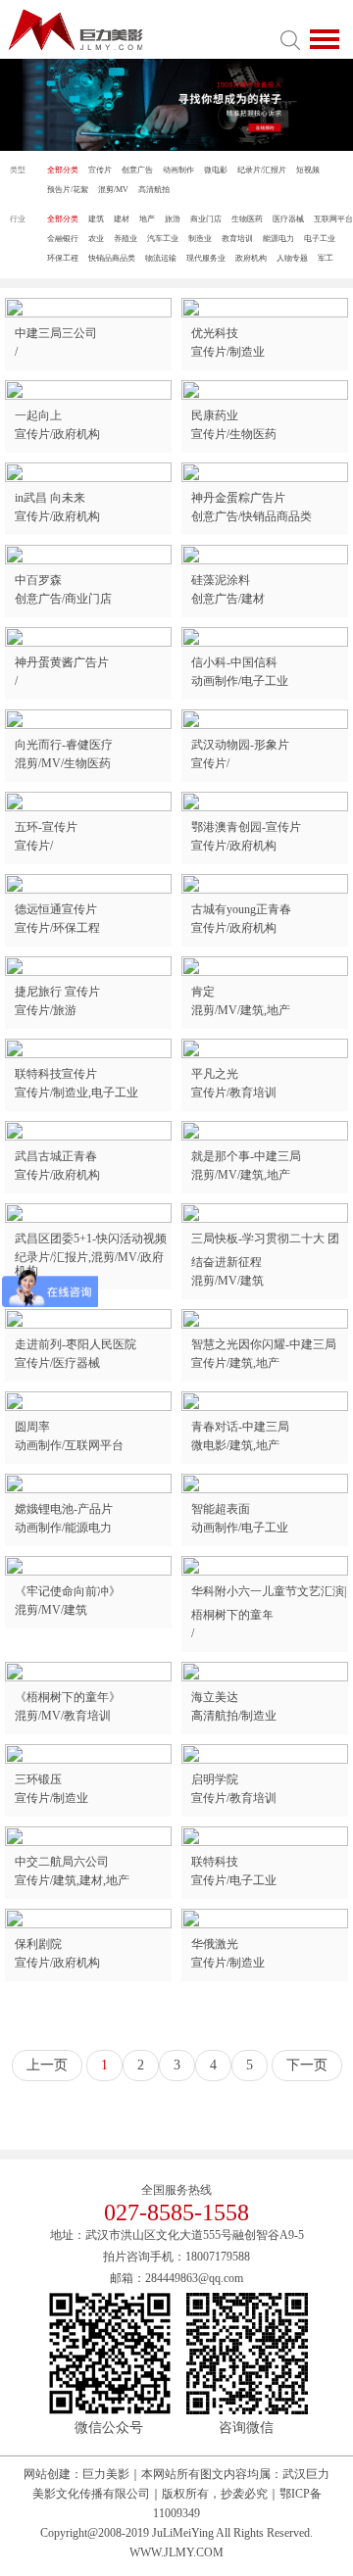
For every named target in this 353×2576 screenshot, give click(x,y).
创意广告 (137, 170)
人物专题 (292, 258)
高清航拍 (154, 190)
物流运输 (161, 258)
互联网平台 (333, 219)
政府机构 (251, 258)
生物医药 (247, 219)
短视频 (308, 170)
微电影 (216, 170)
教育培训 (237, 239)
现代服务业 (206, 258)
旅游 (173, 219)
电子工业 (320, 239)
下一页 (307, 2065)
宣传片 (100, 170)
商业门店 (206, 219)
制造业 (200, 239)
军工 (326, 258)
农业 (96, 239)
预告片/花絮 (68, 190)
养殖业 (126, 239)
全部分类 (63, 170)
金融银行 (63, 239)
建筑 (96, 219)
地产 (147, 219)
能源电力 (278, 239)
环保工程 (63, 258)
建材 (122, 219)
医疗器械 (288, 219)
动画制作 (178, 170)
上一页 (47, 2065)
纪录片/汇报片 (262, 170)
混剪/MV (113, 190)
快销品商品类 (112, 258)
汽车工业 (163, 239)
